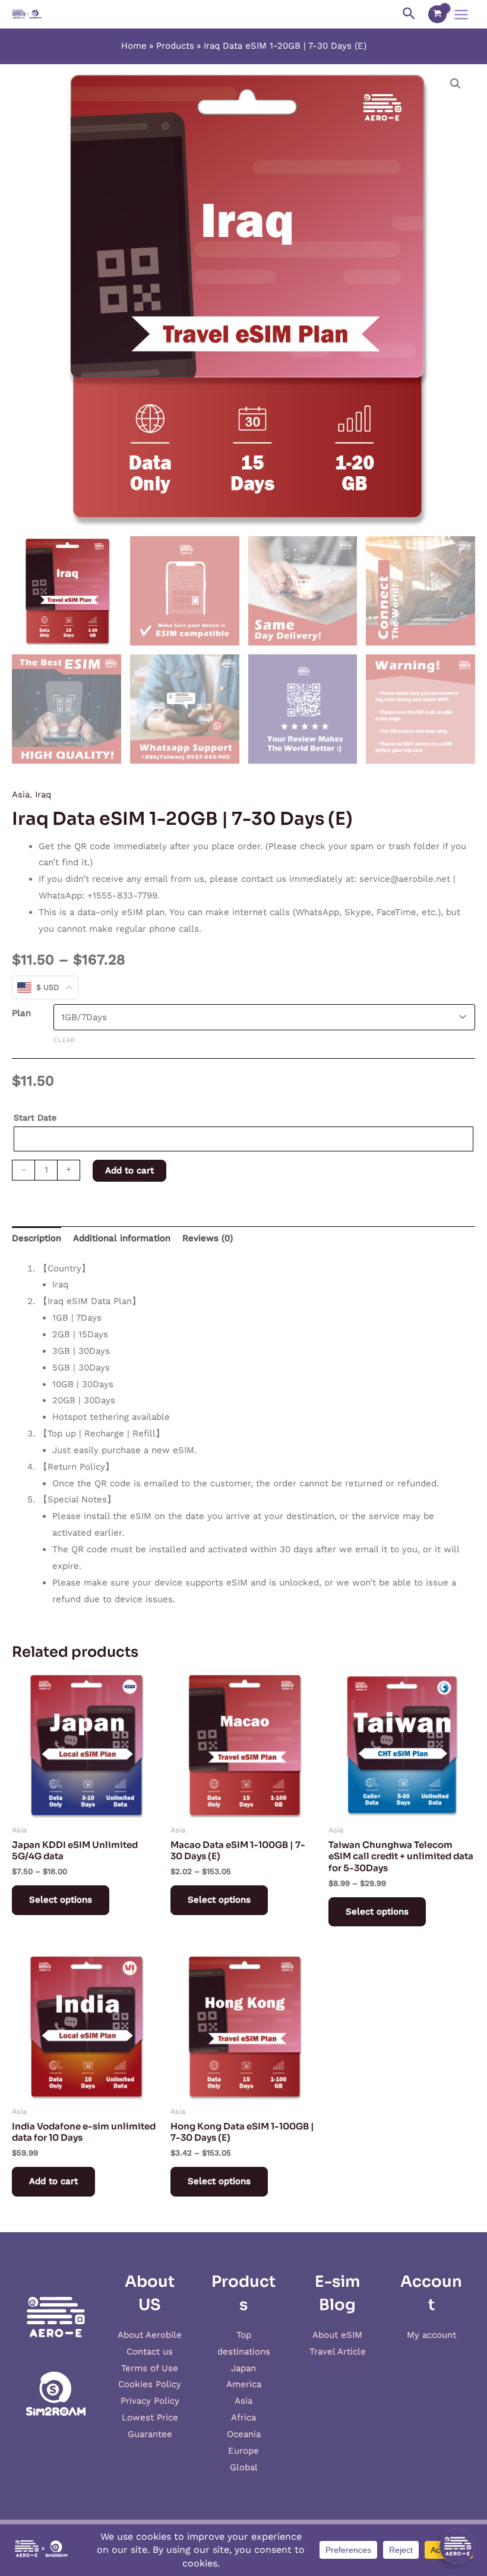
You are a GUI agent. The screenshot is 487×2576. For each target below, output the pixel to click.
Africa (243, 2417)
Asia (21, 795)
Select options (61, 1900)
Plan (21, 1013)
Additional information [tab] (122, 1238)
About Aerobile (150, 2335)
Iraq (43, 795)
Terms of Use (150, 2368)
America (244, 2384)
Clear (64, 1040)
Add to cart (129, 1170)
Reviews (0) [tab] (208, 1238)
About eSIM (337, 2335)
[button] (456, 84)
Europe (243, 2451)
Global (244, 2467)
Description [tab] (37, 1238)
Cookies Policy (150, 2384)
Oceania (244, 2434)
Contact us (150, 2352)
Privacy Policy (150, 2401)
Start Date (35, 1118)
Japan (243, 2368)
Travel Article (338, 2352)
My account (431, 2335)
